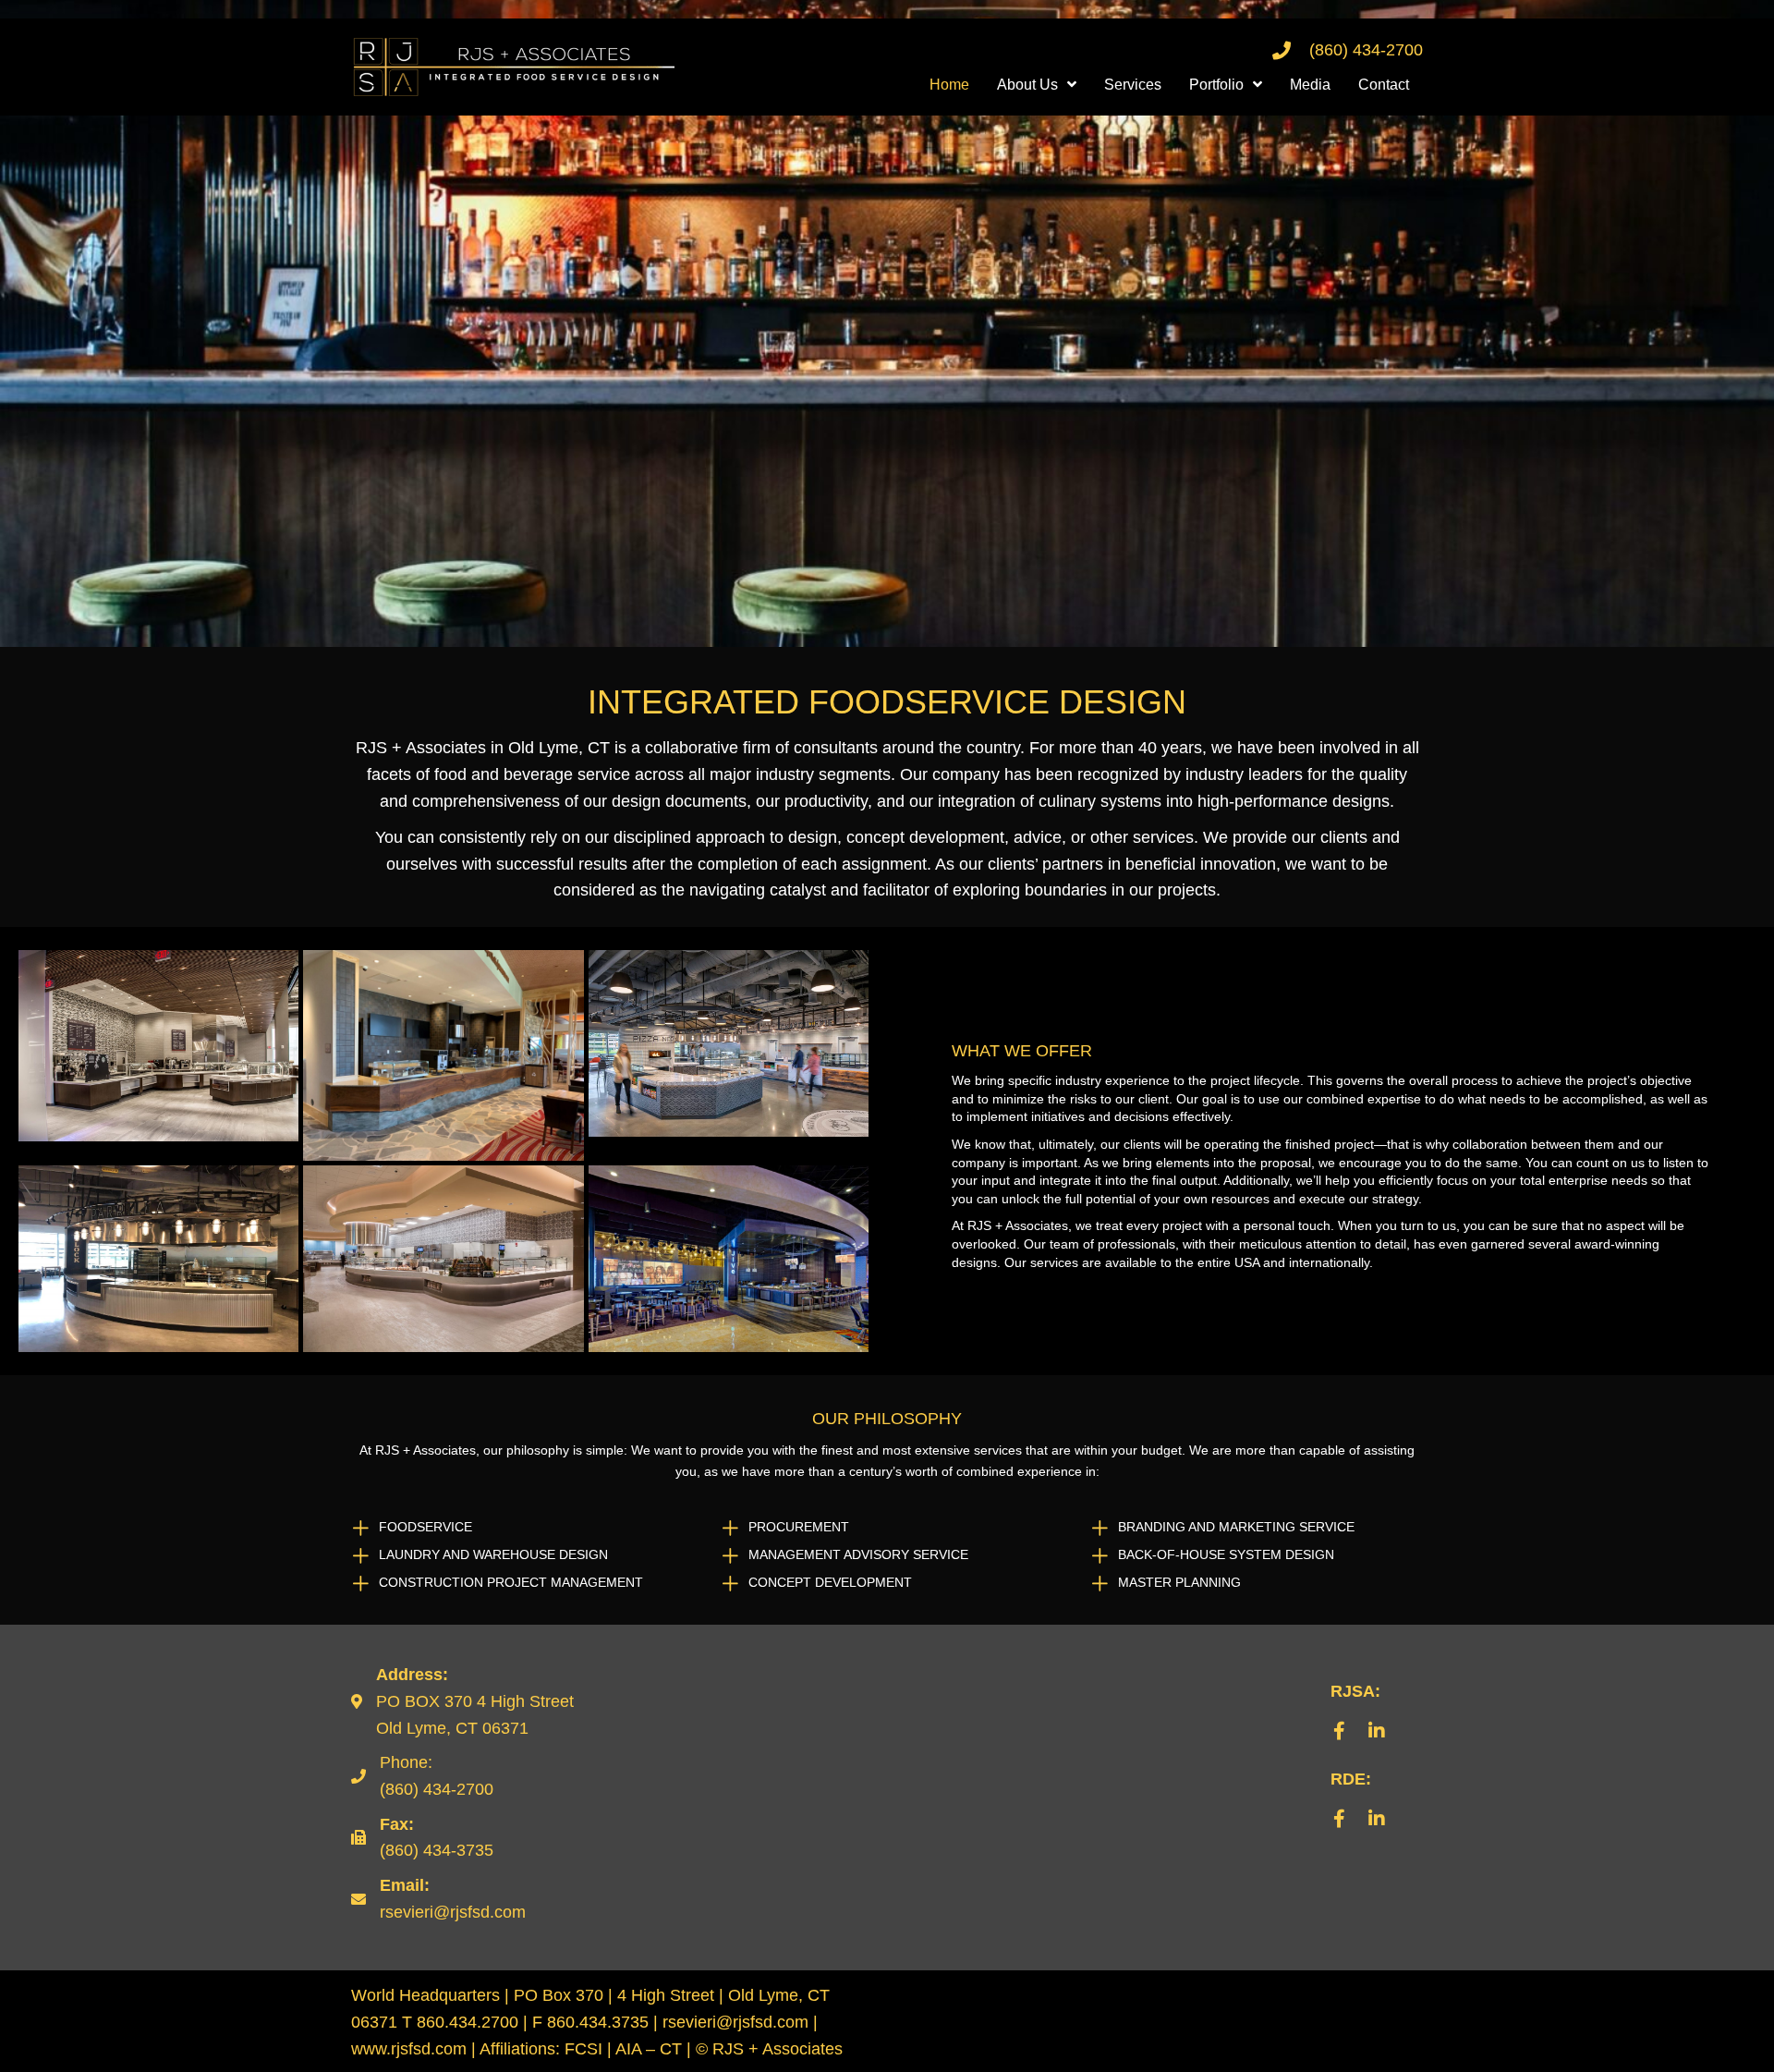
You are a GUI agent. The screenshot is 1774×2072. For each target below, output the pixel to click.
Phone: (406, 1762)
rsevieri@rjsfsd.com (453, 1912)
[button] (1340, 1731)
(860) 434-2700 (1366, 50)
